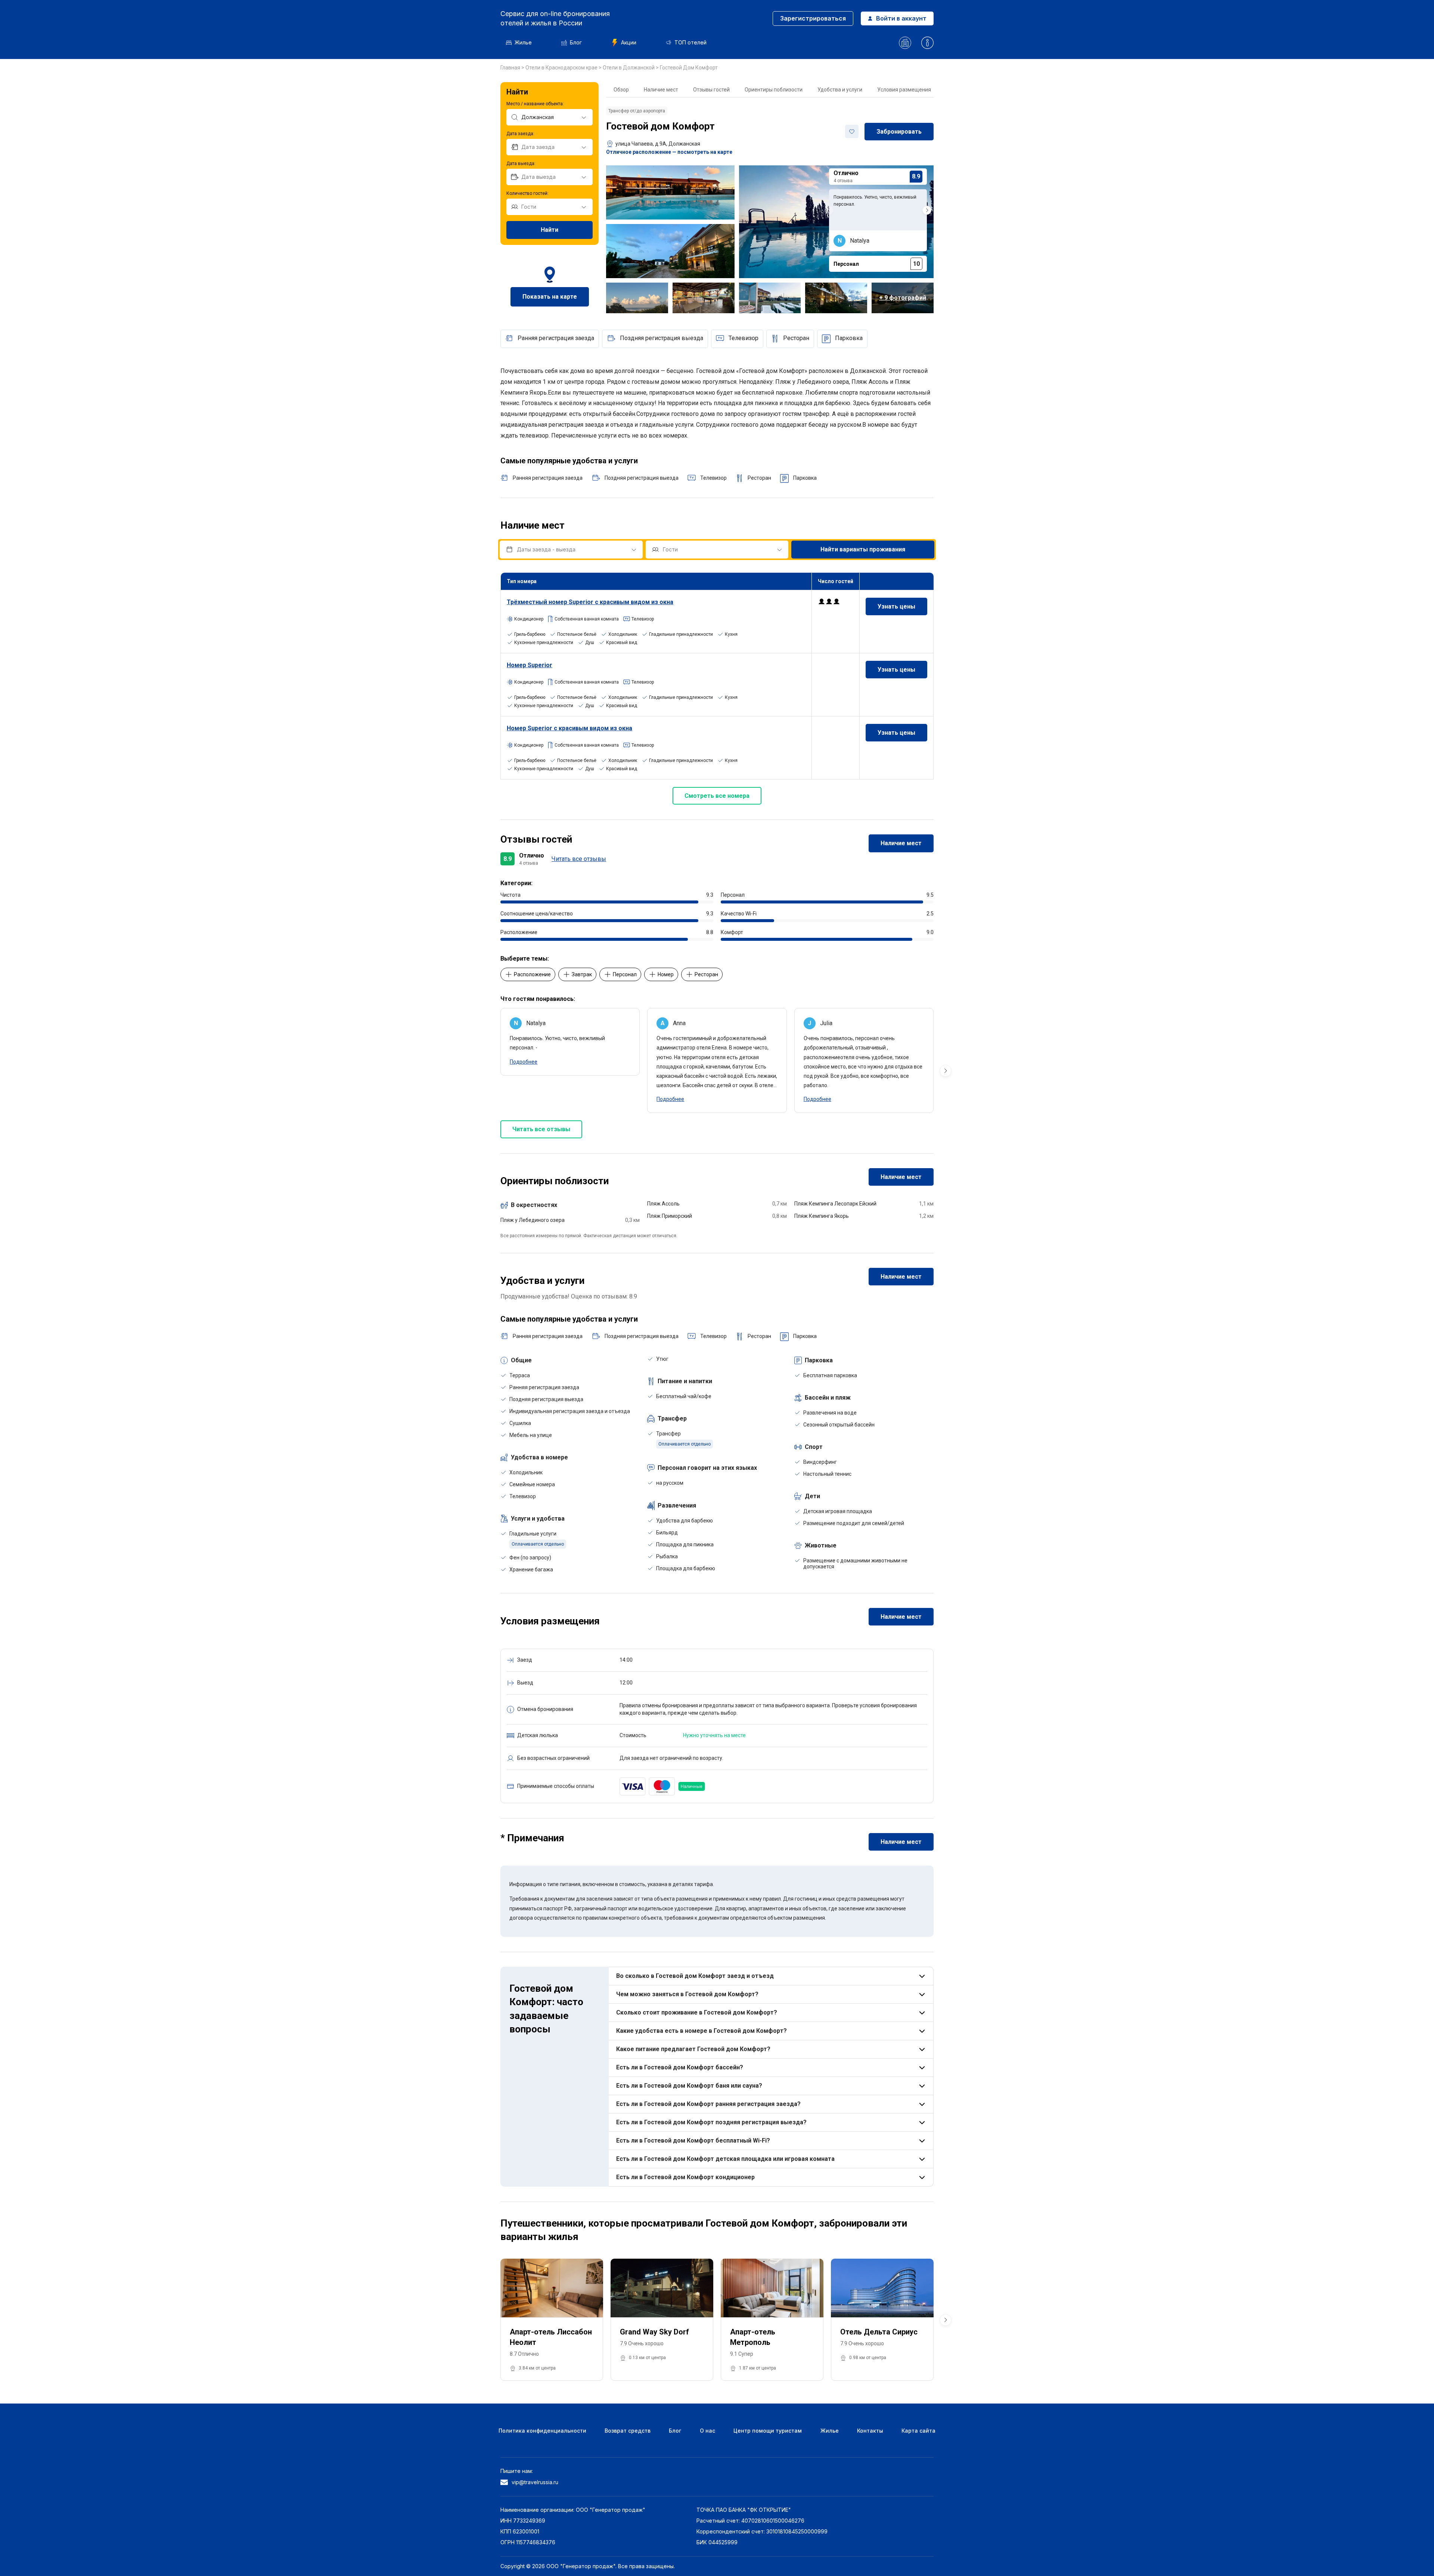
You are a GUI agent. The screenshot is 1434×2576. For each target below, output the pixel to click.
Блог (576, 42)
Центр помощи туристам (768, 2431)
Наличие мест (661, 90)
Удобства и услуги (840, 90)
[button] (927, 210)
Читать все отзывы (579, 859)
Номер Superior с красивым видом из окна (569, 728)
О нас (707, 2431)
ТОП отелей (690, 42)
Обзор (621, 90)
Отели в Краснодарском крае (562, 68)
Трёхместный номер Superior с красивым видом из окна (590, 602)
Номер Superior (530, 665)
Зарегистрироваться (813, 18)
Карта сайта (918, 2431)
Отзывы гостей (711, 90)
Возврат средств (628, 2431)
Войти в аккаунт (901, 18)
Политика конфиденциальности (542, 2431)
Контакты (870, 2431)
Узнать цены (896, 606)
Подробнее (524, 1062)
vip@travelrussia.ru (535, 2482)
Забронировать (899, 132)
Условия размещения (904, 90)
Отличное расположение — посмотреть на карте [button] (669, 152)
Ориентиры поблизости (774, 90)
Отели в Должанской (629, 68)
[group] (552, 2320)
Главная (511, 68)
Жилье (523, 42)
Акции (629, 42)
